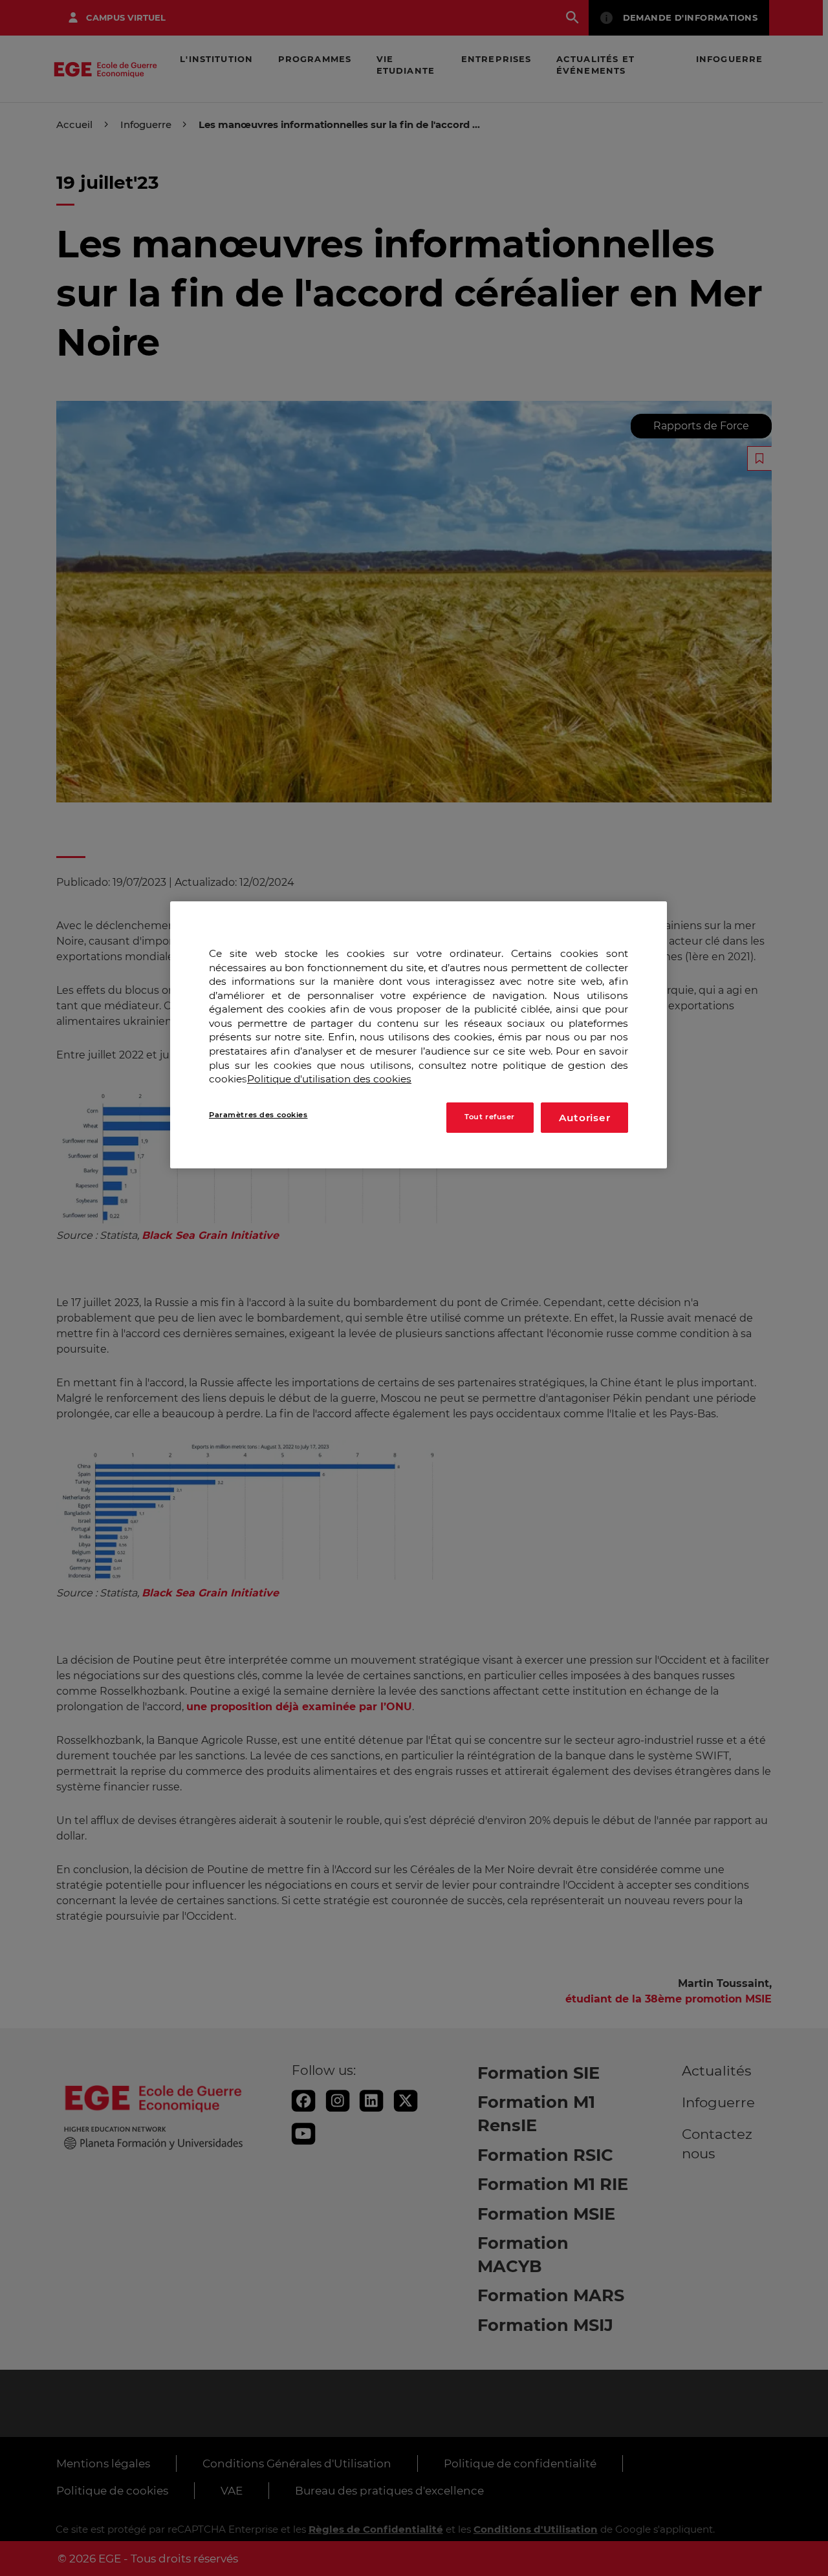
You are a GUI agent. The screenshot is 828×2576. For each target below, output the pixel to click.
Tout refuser (490, 1117)
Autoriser (585, 1118)
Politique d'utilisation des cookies (329, 1079)
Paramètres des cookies (258, 1115)
